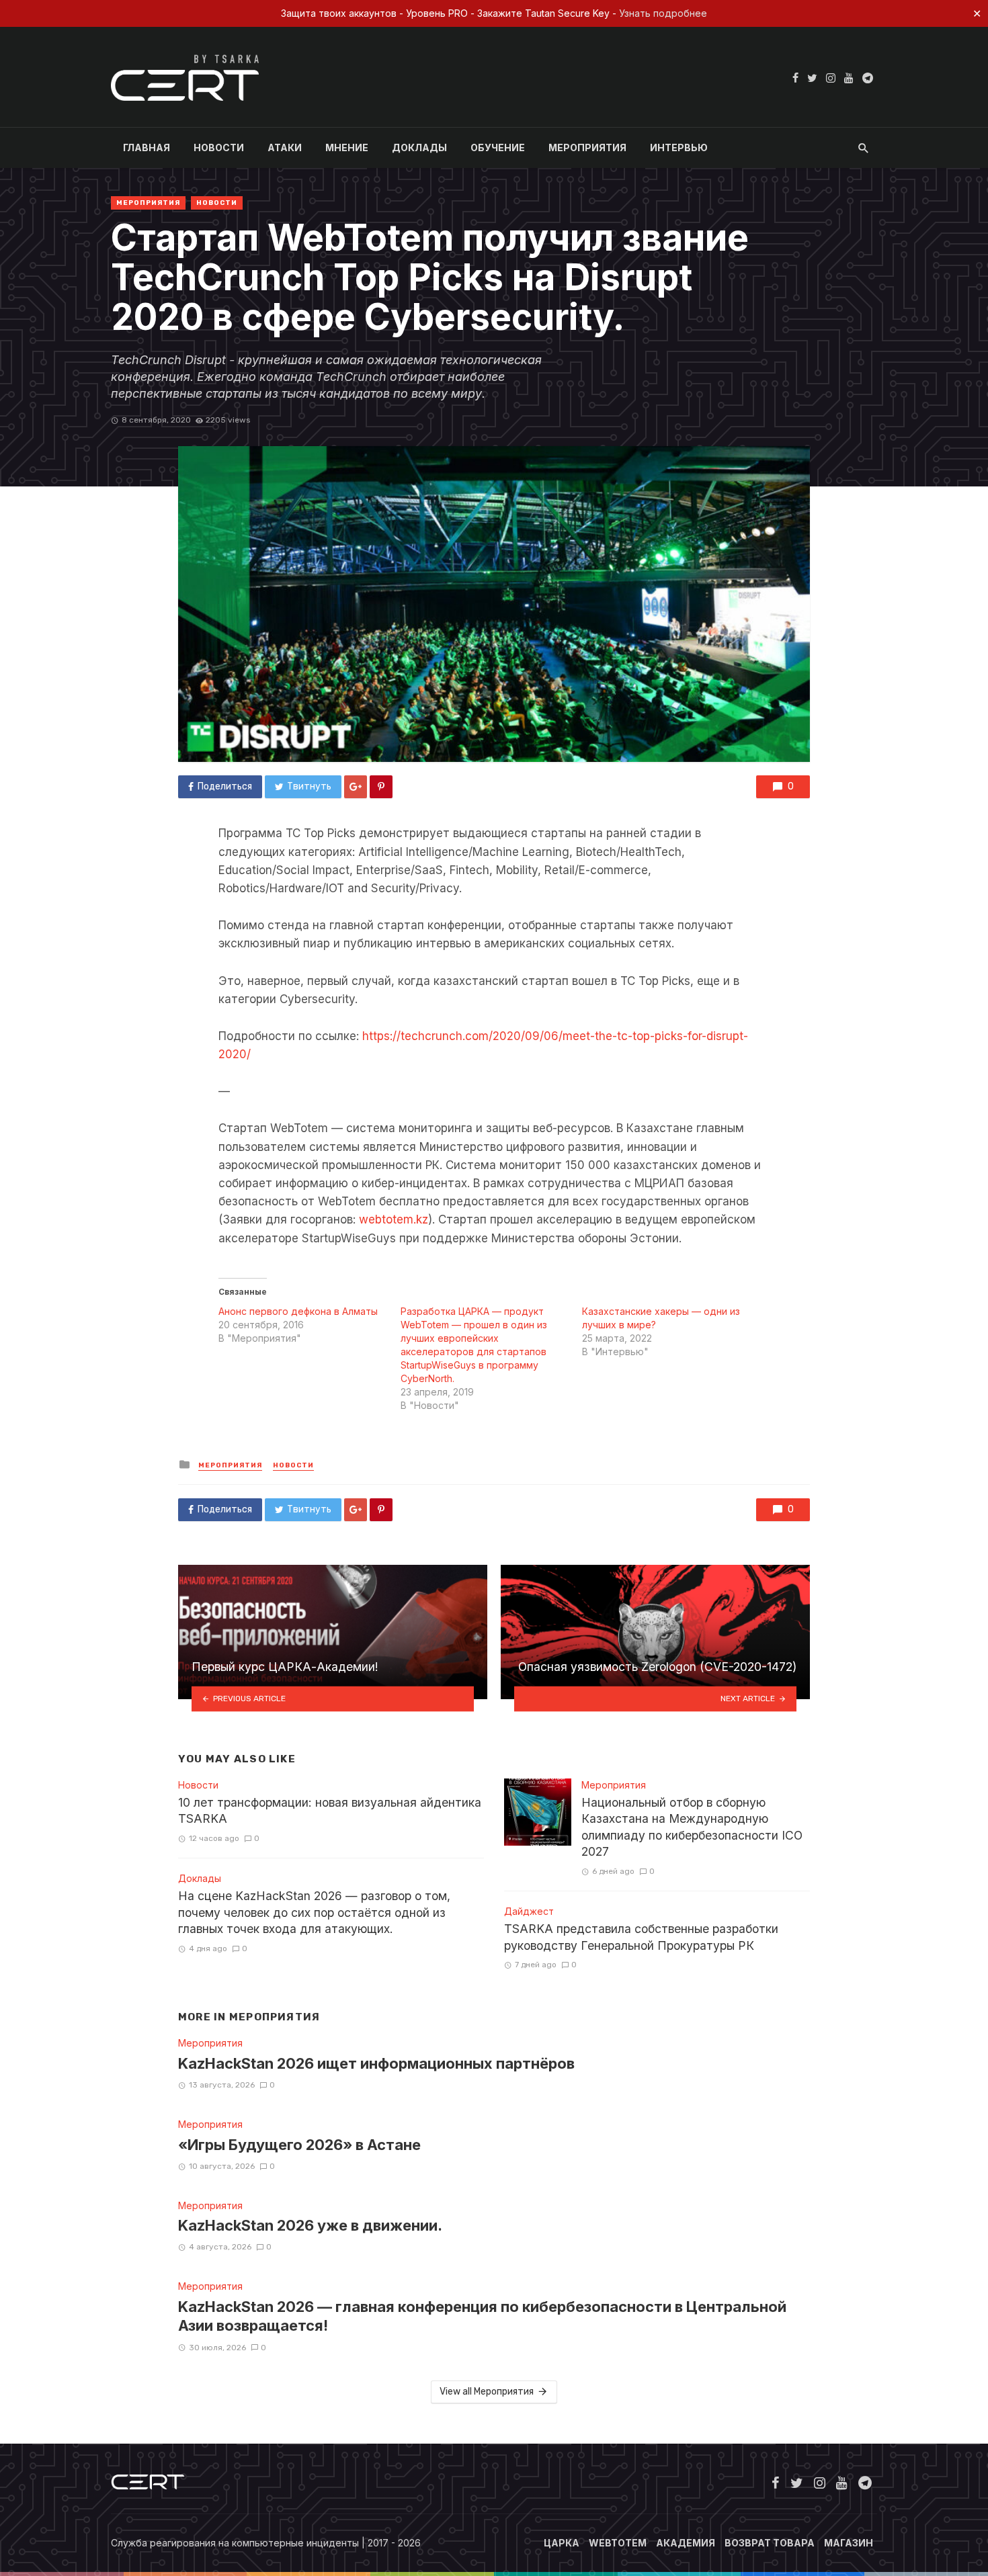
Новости (219, 147)
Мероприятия (587, 147)
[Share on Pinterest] (381, 787)
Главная (147, 147)
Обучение (498, 147)
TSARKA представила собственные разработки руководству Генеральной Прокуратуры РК (641, 1937)
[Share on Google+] (356, 787)
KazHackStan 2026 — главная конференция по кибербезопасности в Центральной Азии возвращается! (482, 2316)
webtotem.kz (394, 1219)
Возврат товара (770, 2543)
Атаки (285, 147)
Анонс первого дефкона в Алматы (298, 1311)
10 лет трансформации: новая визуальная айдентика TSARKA (330, 1811)
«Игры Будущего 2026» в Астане (299, 2145)
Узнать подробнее (663, 13)
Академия (686, 2543)
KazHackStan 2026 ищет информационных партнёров (376, 2063)
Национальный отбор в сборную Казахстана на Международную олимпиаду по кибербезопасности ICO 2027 (692, 1827)
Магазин (849, 2543)
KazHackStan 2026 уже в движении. (310, 2225)
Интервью (679, 147)
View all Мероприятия (487, 2392)
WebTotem (618, 2543)
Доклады (419, 147)
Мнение (347, 147)
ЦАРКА (562, 2543)
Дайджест (529, 1911)
